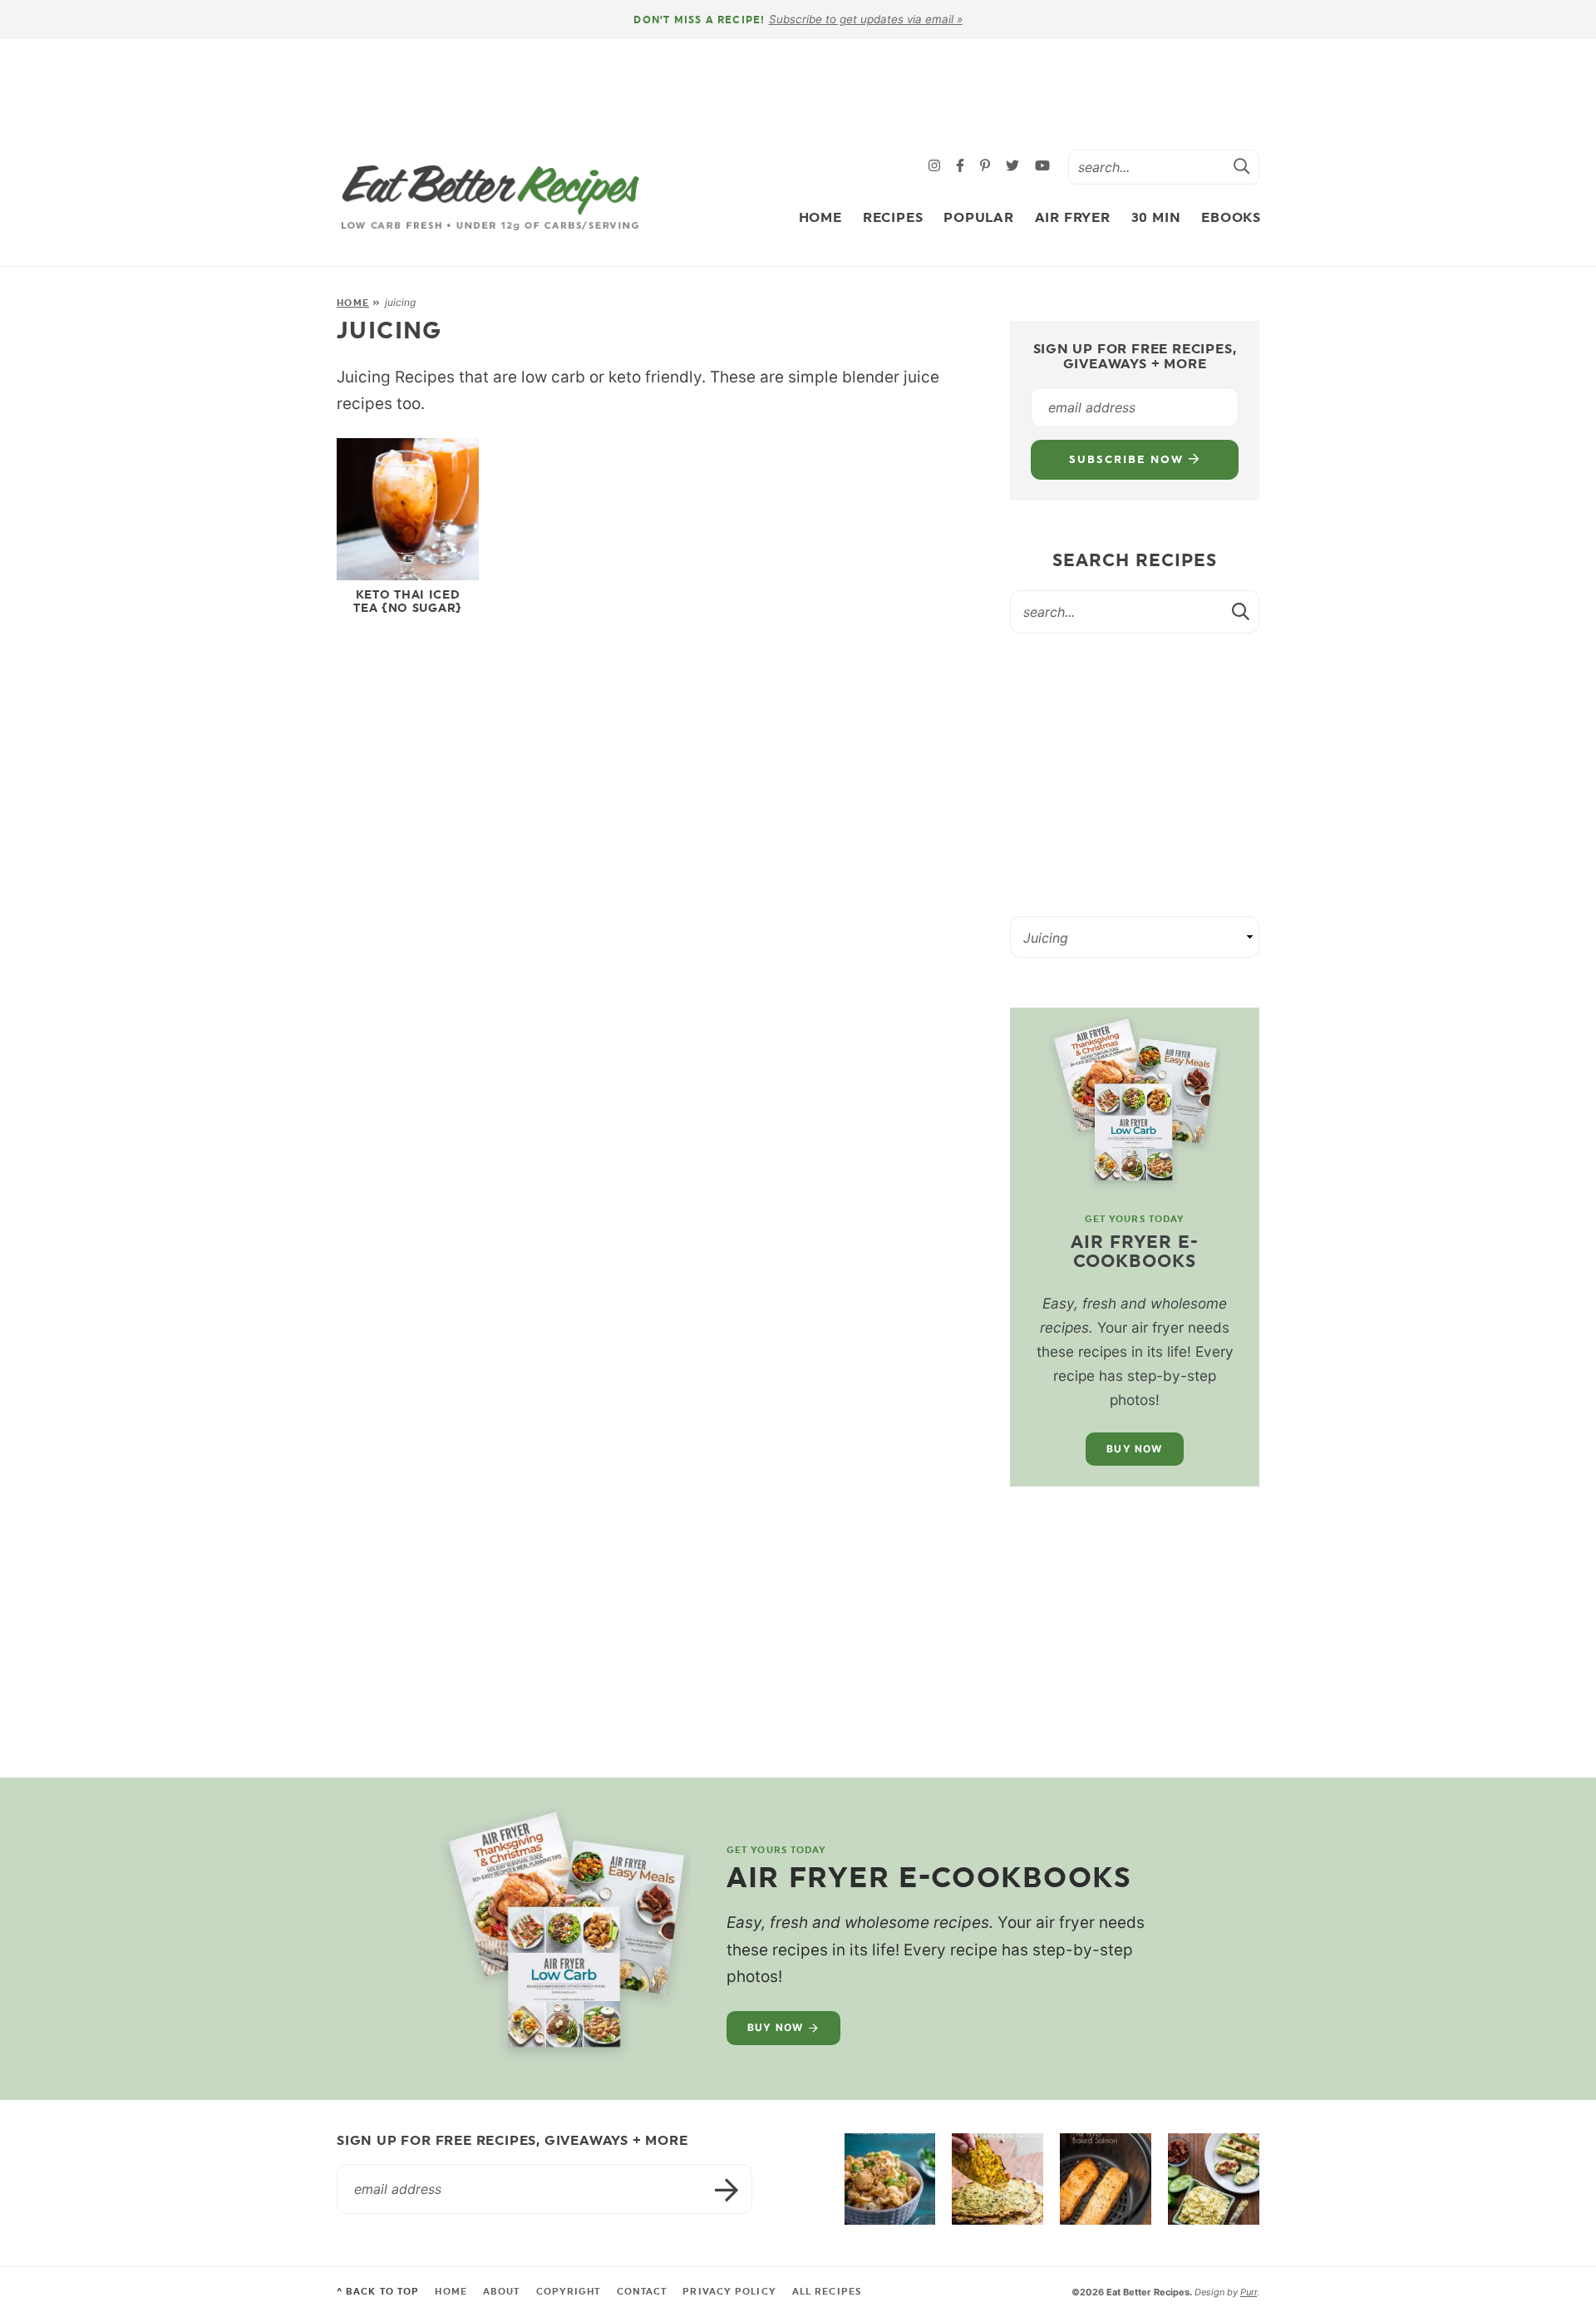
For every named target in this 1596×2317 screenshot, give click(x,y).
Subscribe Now (1128, 459)
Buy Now (1134, 1449)
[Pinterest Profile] (987, 167)
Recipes (893, 217)
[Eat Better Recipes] (490, 198)
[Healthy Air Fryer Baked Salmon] (1106, 2179)
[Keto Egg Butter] (1214, 2179)
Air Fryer (1073, 217)
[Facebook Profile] (962, 167)
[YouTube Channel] (1042, 167)
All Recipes (827, 2292)
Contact (642, 2292)
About (502, 2292)
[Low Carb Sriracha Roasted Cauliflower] (890, 2179)
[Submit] (1242, 166)
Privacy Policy (729, 2292)
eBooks (1231, 217)
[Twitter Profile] (1015, 167)
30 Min (1156, 217)
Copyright (569, 2292)
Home (820, 217)
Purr (1249, 2292)
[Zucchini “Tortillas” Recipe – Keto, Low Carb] (997, 2179)
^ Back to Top (378, 2292)
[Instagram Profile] (936, 167)
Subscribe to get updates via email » (866, 19)
